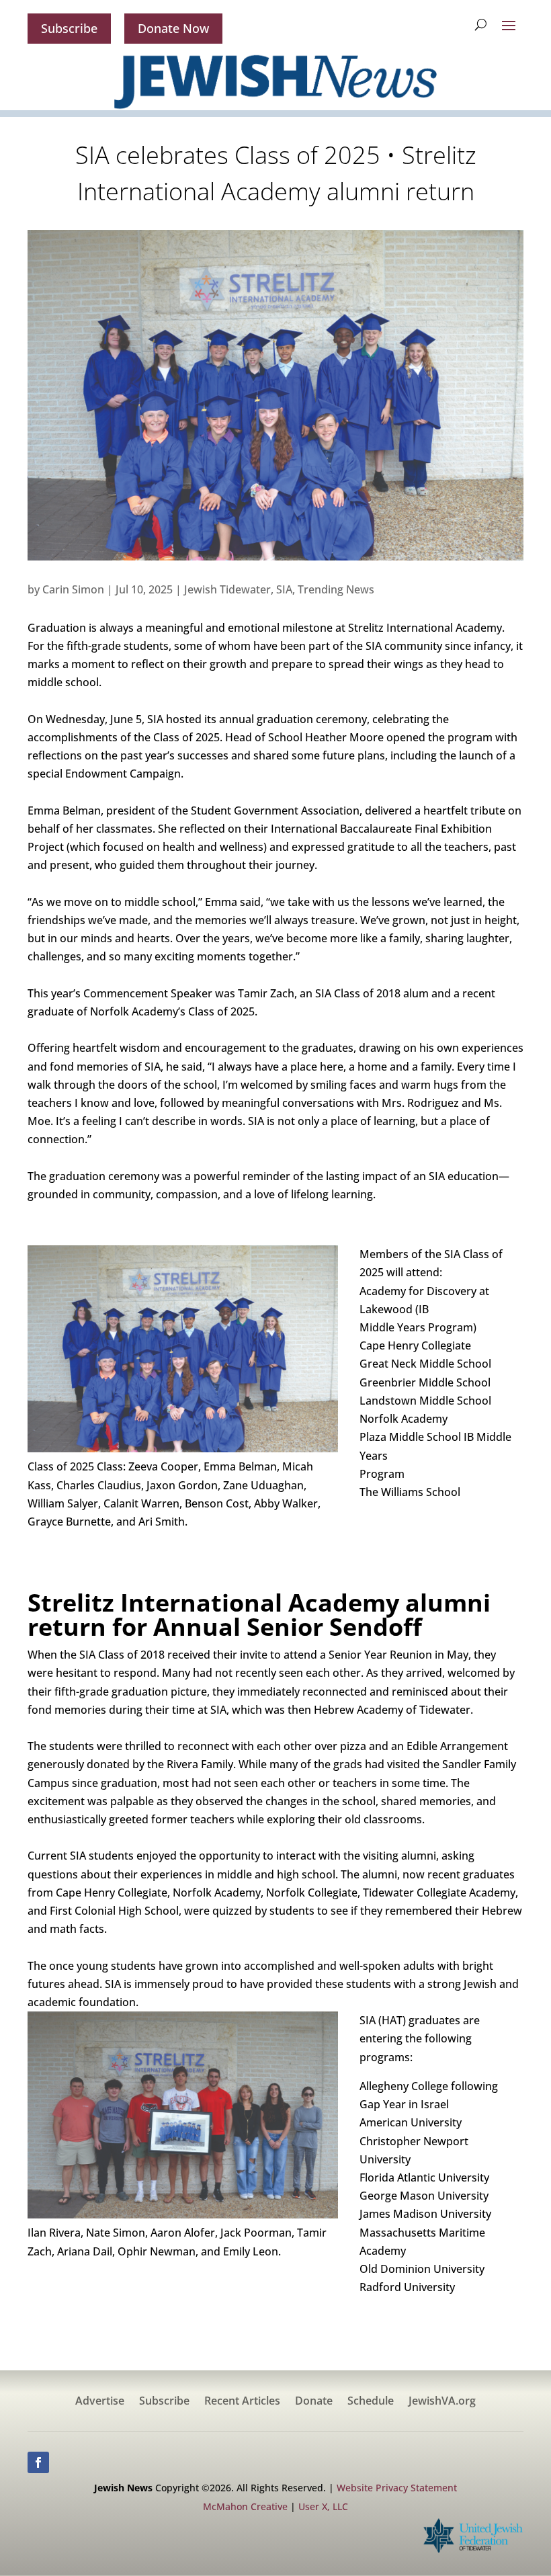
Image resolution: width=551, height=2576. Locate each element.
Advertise (100, 2402)
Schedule (371, 2402)
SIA (284, 589)
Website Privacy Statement (397, 2488)
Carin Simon (73, 589)
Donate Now (173, 28)
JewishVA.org (442, 2402)
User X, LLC (323, 2506)
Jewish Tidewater (227, 589)
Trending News (336, 589)
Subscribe (69, 28)
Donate (314, 2402)
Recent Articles (242, 2402)
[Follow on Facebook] (38, 2462)
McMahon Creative (245, 2506)
